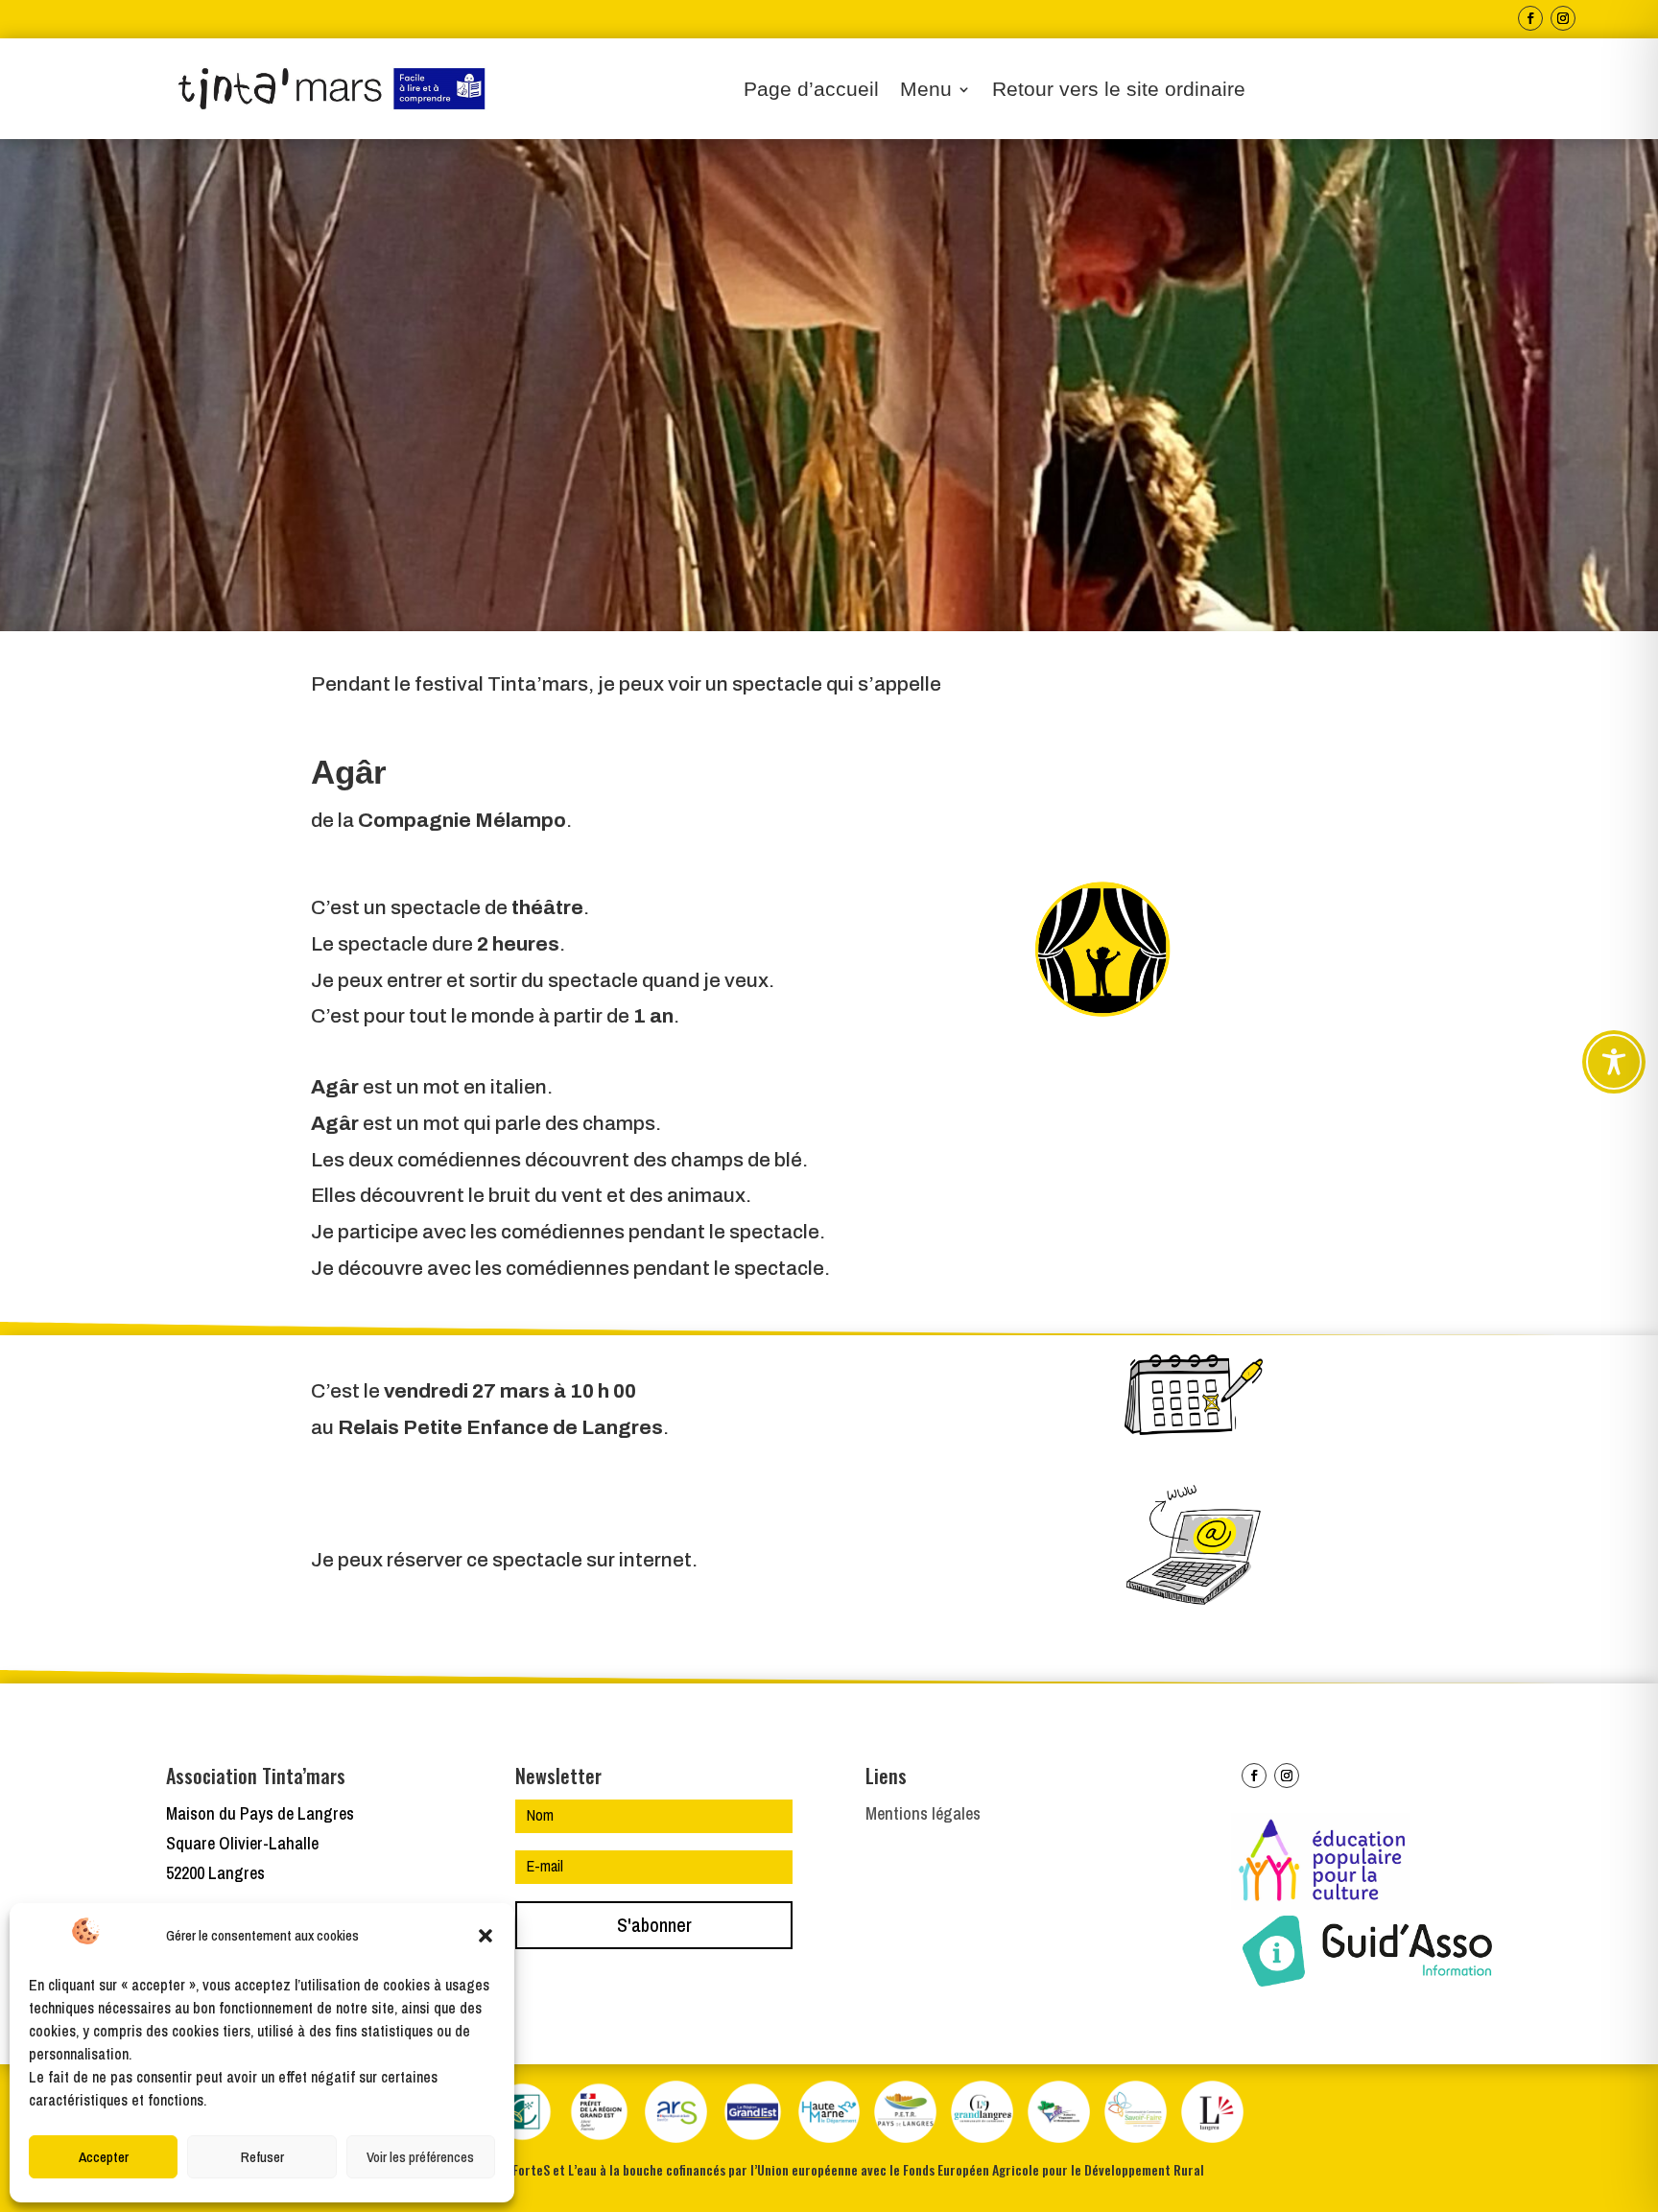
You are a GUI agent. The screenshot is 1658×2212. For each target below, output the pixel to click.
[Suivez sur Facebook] (1530, 18)
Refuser (262, 2157)
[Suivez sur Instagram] (1563, 18)
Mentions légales (923, 1813)
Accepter (104, 2157)
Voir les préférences (420, 2157)
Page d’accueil (811, 91)
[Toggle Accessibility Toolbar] (1614, 1062)
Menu (926, 91)
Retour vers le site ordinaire (1119, 91)
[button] (486, 1936)
